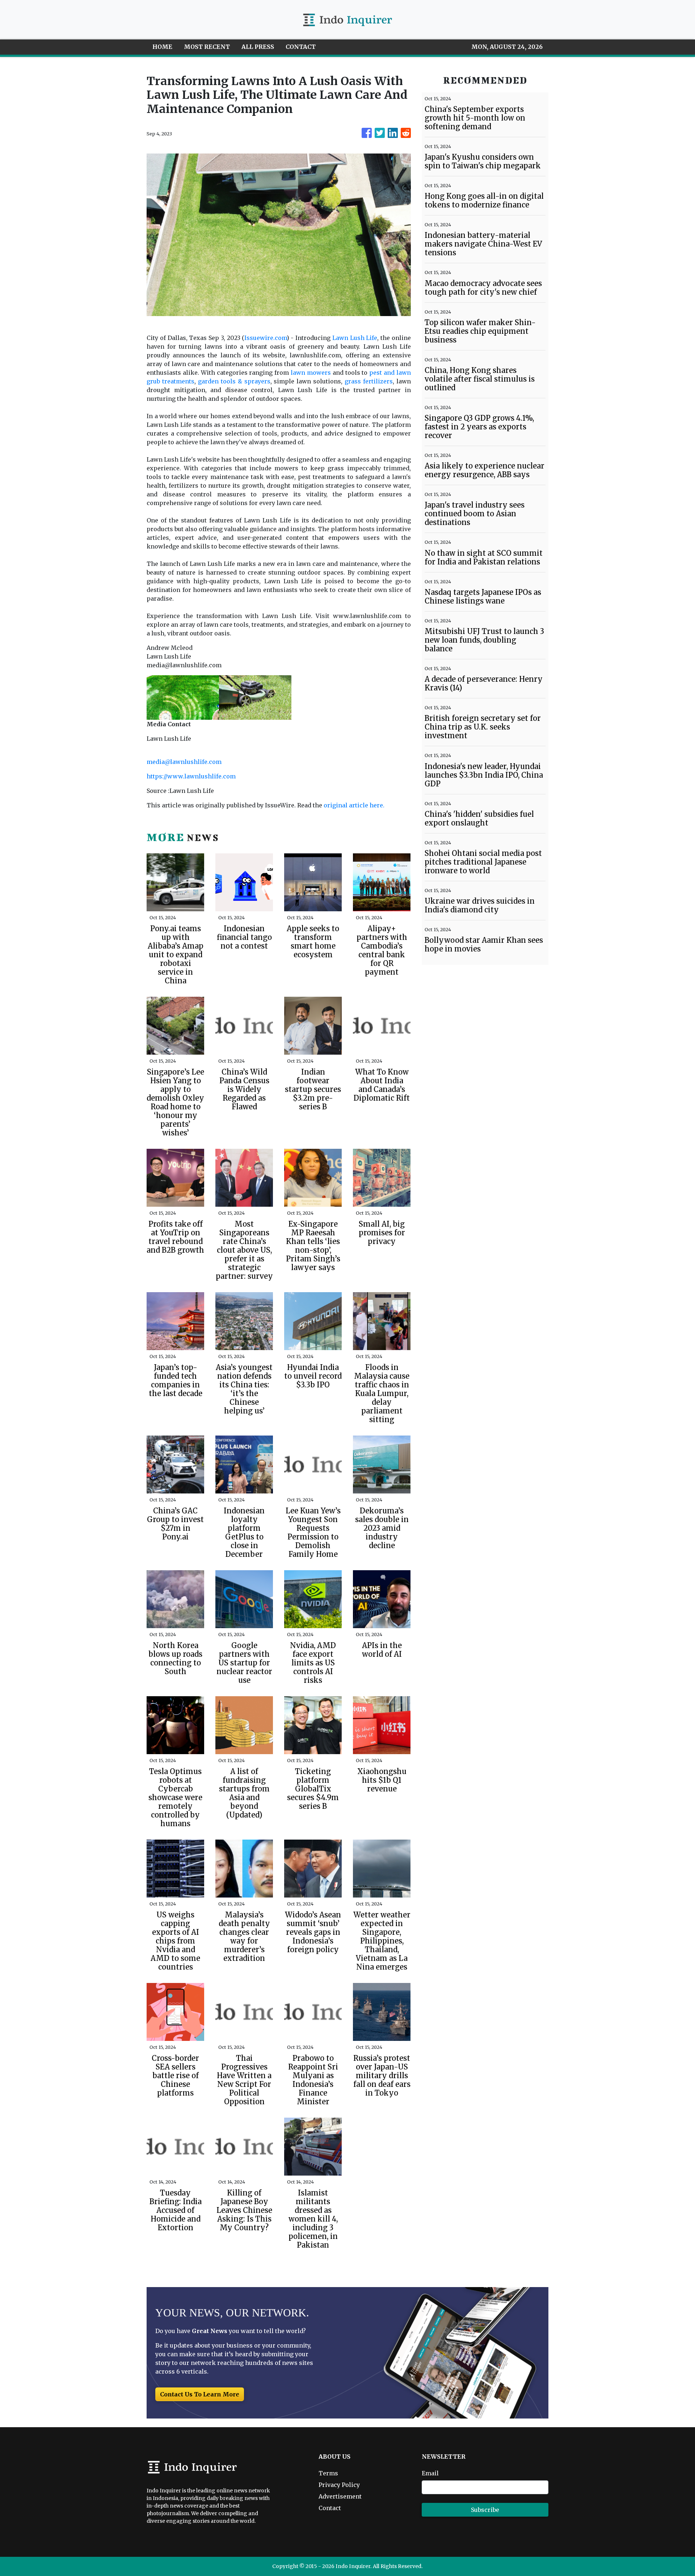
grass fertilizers (369, 381)
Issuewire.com (266, 338)
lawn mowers (311, 373)
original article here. (354, 805)
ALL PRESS (258, 47)
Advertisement (340, 2496)
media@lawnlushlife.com (184, 762)
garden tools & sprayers (234, 381)
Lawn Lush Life (355, 338)
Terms (328, 2473)
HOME (162, 47)
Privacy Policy (339, 2485)
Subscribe (485, 2510)
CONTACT (301, 47)
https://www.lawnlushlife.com (191, 776)
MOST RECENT (207, 47)
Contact (330, 2508)
